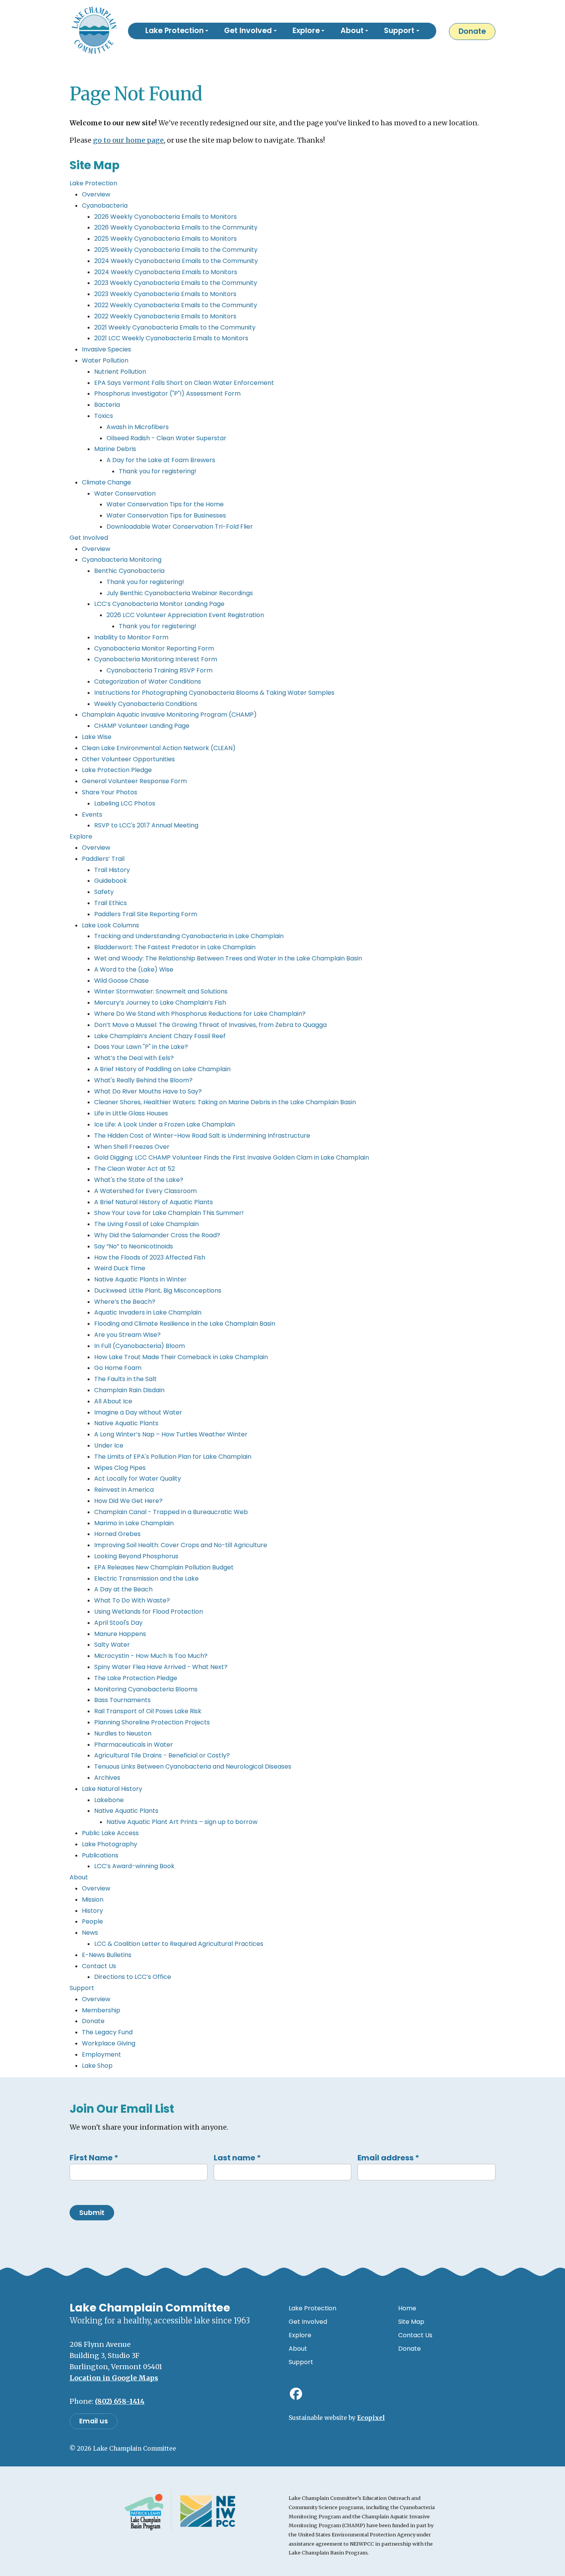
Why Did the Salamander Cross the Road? (157, 1235)
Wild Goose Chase (121, 981)
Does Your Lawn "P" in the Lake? (141, 1047)
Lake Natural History (112, 1789)
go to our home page (128, 140)
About (79, 1877)
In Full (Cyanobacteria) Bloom (140, 1346)
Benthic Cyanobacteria (129, 571)
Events (92, 815)
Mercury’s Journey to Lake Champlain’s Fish (160, 1003)
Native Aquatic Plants (126, 1423)
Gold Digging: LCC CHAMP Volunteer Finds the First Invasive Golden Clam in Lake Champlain (232, 1157)
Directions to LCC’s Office (133, 1977)
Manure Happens (120, 1634)
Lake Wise (97, 737)
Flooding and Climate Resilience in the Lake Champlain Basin (185, 1324)
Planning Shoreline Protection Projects (152, 1722)
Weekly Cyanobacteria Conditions (146, 704)
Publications (100, 1855)
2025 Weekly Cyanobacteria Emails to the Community (176, 250)
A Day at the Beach (123, 1589)
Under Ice (109, 1445)
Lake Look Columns (111, 925)
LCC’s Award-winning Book (134, 1866)
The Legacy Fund (107, 2032)
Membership (101, 2010)
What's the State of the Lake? (139, 1180)
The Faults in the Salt (125, 1379)
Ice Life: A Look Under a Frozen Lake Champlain (165, 1124)
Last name (237, 2158)
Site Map (411, 2322)
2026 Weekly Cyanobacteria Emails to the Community (176, 227)
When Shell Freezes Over (132, 1147)
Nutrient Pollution (120, 372)
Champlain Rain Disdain (129, 1390)
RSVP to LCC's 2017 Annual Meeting (146, 825)
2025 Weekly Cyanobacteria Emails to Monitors (165, 239)
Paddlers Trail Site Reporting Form (146, 914)
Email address (388, 2158)
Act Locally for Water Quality (138, 1479)
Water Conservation (125, 493)
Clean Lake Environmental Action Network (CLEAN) (159, 748)
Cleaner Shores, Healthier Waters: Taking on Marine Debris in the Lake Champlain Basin (225, 1102)
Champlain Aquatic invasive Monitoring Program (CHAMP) (169, 715)
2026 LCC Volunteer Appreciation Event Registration (185, 615)
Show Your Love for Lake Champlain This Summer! (169, 1213)
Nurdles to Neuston (123, 1733)
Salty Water (112, 1645)
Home (407, 2308)
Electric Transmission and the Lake (146, 1578)
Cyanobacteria (105, 206)
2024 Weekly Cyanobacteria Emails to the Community (176, 261)
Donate (472, 31)
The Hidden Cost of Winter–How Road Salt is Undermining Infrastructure (202, 1136)
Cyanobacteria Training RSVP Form (160, 670)
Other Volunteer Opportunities (128, 759)
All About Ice (113, 1401)
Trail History (112, 870)
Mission (93, 1900)
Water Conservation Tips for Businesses (166, 515)
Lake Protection (93, 183)
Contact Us (99, 1966)
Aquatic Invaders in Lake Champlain (148, 1312)
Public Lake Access (110, 1833)
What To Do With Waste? (132, 1600)
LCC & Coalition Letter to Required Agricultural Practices (179, 1944)
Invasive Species (106, 349)
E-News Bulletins (107, 1955)
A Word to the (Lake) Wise (134, 969)
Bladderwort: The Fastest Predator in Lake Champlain (175, 947)
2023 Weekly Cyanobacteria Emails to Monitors (165, 294)
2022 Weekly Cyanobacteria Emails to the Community (176, 305)
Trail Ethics (111, 903)
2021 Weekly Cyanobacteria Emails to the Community (175, 327)
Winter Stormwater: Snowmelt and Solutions (161, 991)
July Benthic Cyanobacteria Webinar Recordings (180, 593)
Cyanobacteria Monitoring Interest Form (156, 659)
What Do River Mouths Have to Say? (148, 1091)
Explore (81, 836)
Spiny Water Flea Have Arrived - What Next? (161, 1667)
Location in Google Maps (114, 2378)
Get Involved (89, 538)
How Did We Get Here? (128, 1501)
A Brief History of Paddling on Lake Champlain (162, 1069)
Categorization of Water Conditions (148, 681)
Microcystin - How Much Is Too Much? (151, 1656)
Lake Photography (110, 1844)
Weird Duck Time (120, 1268)
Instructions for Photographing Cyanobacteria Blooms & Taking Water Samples (214, 693)
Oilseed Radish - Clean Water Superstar (166, 438)
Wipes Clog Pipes (120, 1468)
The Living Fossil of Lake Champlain (146, 1224)
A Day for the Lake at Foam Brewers (161, 460)
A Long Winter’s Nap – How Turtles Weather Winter (171, 1434)
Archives (107, 1778)
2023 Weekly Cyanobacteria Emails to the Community (176, 283)
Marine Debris (115, 449)
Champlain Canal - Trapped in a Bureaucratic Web (171, 1512)
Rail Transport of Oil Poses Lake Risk (148, 1711)
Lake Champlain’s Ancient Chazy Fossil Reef (160, 1036)
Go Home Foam (118, 1368)
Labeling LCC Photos (125, 803)
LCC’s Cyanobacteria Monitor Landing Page (159, 604)
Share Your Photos (110, 792)
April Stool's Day (118, 1623)
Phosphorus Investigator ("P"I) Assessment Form (167, 394)
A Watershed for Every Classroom (145, 1191)
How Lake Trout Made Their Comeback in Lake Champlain (181, 1357)
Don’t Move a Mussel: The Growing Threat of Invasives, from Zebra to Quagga (210, 1025)
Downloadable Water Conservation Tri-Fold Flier (180, 527)
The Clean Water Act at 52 (135, 1169)
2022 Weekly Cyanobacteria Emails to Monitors (165, 316)
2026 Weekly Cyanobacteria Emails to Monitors (165, 217)
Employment (101, 2054)
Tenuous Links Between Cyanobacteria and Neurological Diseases (193, 1766)
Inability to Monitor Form (131, 637)
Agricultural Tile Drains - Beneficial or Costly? (162, 1755)
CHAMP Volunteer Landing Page (142, 726)
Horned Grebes (117, 1534)
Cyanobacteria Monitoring (122, 560)
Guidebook (111, 881)
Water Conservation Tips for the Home (165, 504)
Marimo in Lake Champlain (134, 1523)
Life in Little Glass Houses (131, 1113)
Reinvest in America (124, 1490)
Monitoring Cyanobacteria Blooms (146, 1689)
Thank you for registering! (158, 471)
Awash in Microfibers (138, 427)
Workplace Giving (109, 2043)
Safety (104, 892)
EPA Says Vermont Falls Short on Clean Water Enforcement (184, 383)
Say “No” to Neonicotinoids (134, 1246)
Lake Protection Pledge (117, 770)
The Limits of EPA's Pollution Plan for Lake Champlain (173, 1457)
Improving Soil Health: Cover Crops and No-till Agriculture (181, 1545)
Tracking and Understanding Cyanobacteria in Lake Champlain (189, 936)
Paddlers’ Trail (103, 859)
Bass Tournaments (122, 1700)
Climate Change (106, 482)
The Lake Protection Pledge (136, 1678)
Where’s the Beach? (125, 1302)
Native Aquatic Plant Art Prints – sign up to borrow (182, 1822)
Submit (92, 2213)
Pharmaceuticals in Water (134, 1745)
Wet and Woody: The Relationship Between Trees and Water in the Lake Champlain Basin (228, 958)
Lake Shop (97, 2066)
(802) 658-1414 (120, 2401)
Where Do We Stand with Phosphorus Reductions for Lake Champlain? (200, 1014)
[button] (177, 31)
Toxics (104, 416)
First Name (94, 2158)
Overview (96, 194)
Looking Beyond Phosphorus (136, 1556)
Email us (94, 2421)
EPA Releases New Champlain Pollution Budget (164, 1567)
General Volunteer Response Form (134, 781)
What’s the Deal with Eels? (134, 1058)
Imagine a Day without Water (138, 1412)
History (92, 1911)
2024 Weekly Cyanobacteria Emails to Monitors (166, 272)
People (92, 1921)
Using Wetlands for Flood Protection (149, 1612)
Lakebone (109, 1800)
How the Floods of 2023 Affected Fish (150, 1257)
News (90, 1933)
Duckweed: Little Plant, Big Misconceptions (158, 1290)
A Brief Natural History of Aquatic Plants (154, 1202)
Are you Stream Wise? (127, 1335)
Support (82, 1988)
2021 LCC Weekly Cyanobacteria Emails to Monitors (171, 338)
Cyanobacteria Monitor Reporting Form (154, 648)
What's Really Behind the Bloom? (143, 1080)
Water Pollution (105, 360)
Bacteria (107, 405)
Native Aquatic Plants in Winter (140, 1279)
